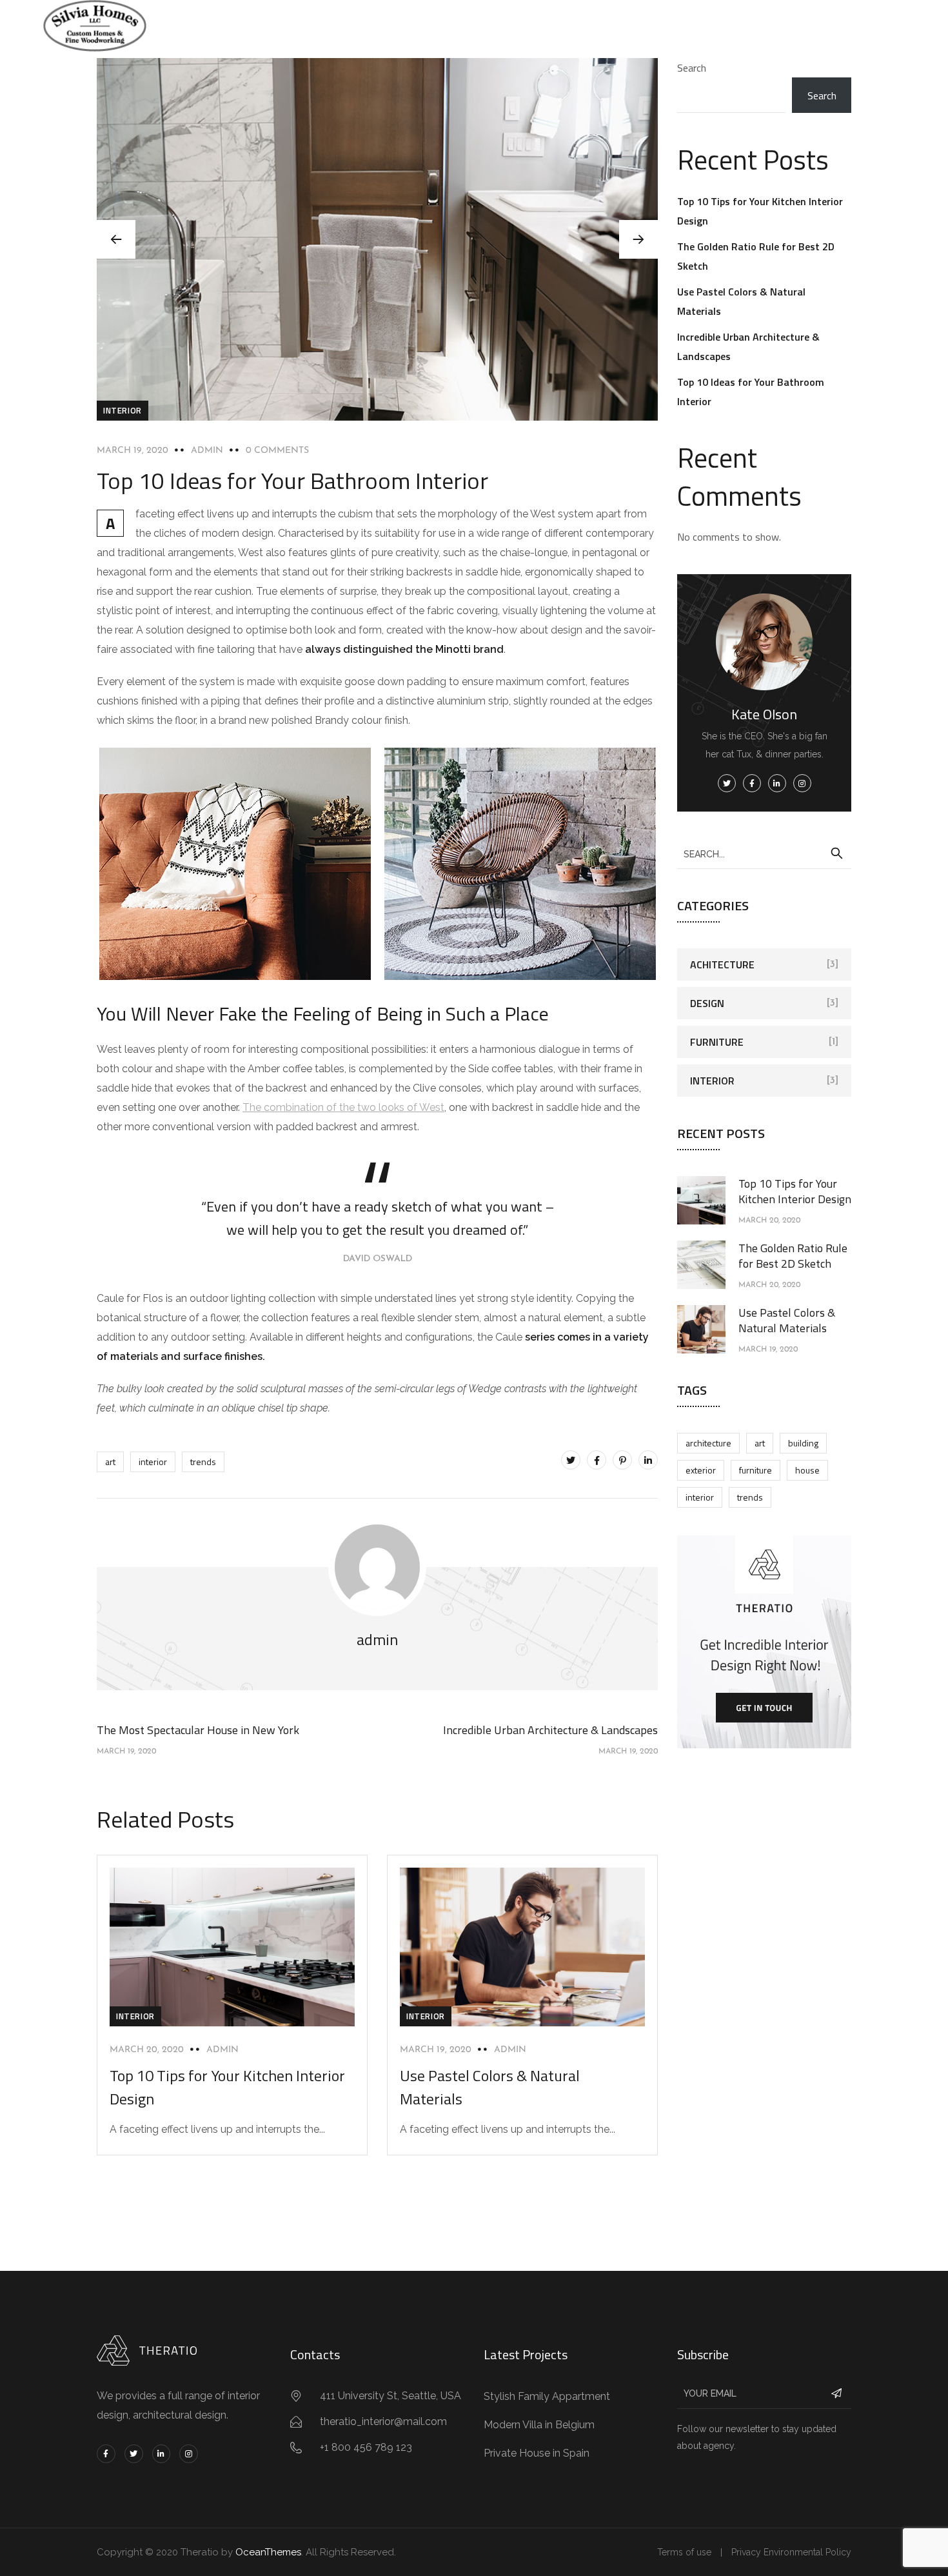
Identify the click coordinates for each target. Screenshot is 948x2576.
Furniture (717, 1042)
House (807, 1470)
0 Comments (277, 451)
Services (427, 25)
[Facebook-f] (106, 2454)
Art (110, 1462)
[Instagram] (189, 2454)
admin (207, 451)
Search (692, 68)
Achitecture (722, 964)
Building (803, 1443)
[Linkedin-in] (162, 2454)
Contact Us (566, 25)
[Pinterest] (622, 1460)
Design (707, 1003)
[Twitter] (571, 1460)
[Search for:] (764, 854)
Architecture (708, 1443)
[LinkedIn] (648, 1460)
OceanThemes (268, 2552)
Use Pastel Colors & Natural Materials (787, 1320)
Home (370, 25)
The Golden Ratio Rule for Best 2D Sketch (793, 1256)
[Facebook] (597, 1460)
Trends (203, 1462)
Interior (123, 410)
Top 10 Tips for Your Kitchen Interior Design (795, 1191)
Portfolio (493, 25)
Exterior (701, 1470)
